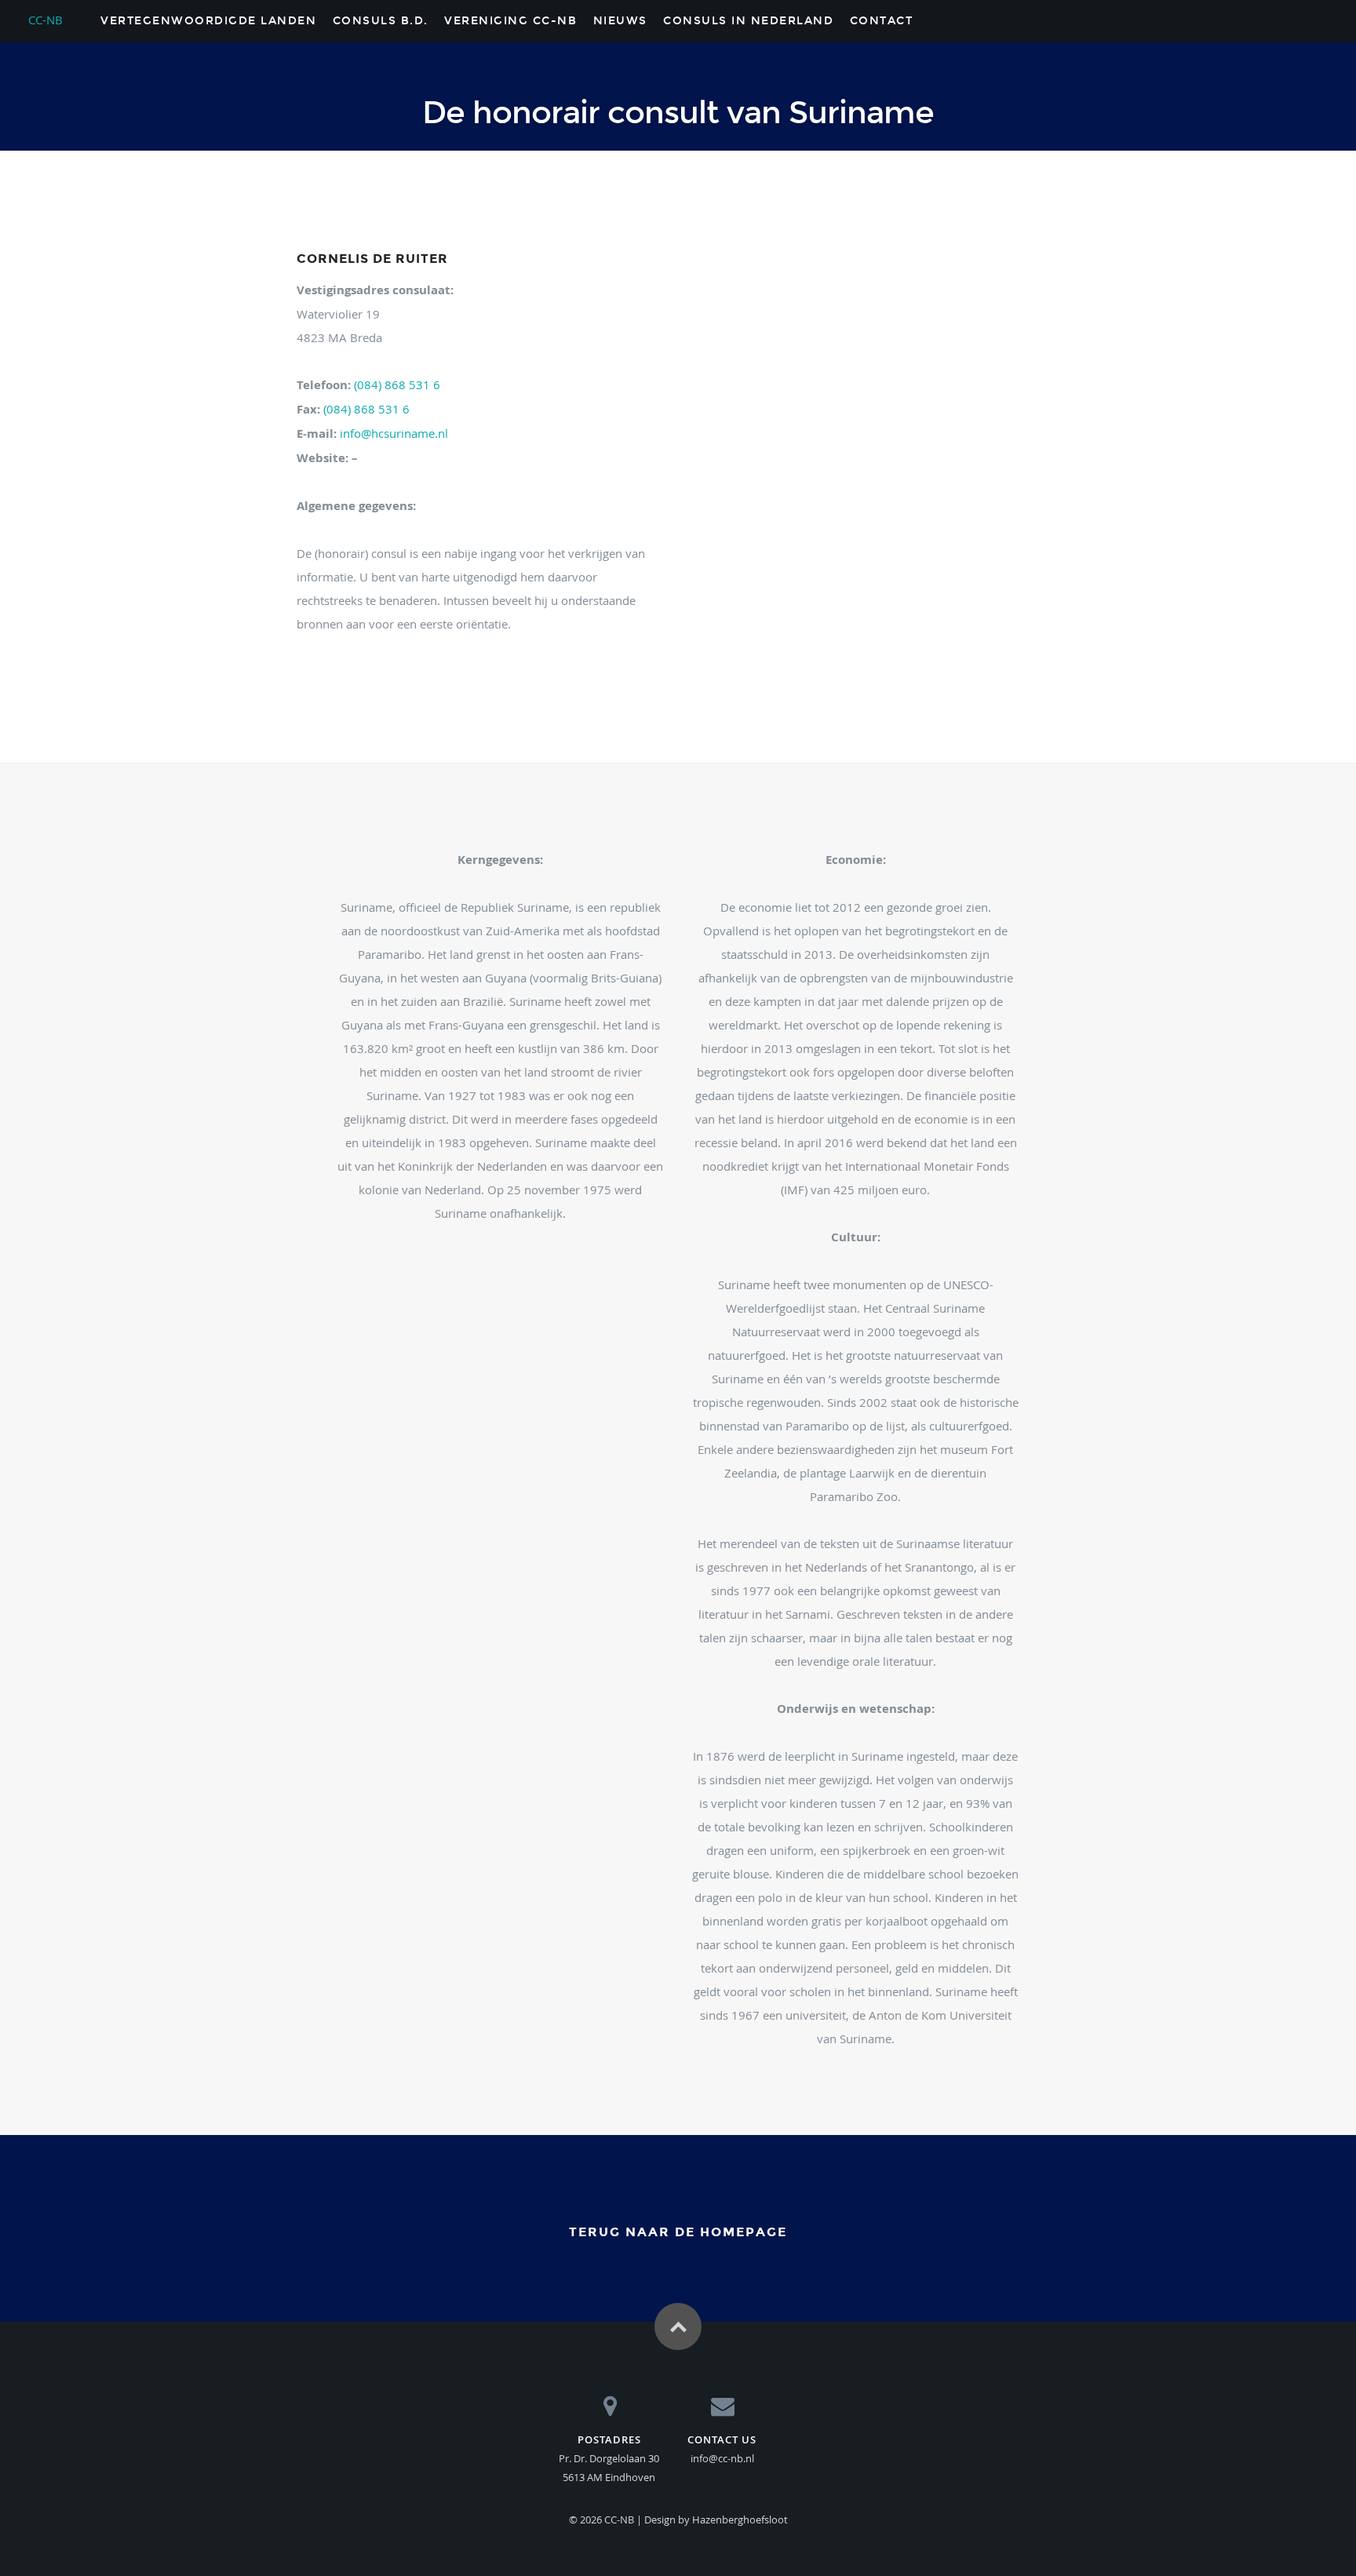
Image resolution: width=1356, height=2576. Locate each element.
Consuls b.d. (381, 21)
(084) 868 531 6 (395, 384)
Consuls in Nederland (748, 21)
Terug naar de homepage (678, 2232)
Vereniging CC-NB (510, 21)
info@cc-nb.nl (722, 2458)
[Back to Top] (678, 2326)
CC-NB (46, 17)
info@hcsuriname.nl (394, 433)
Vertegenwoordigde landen (208, 21)
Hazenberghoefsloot (740, 2520)
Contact (882, 21)
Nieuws (620, 21)
